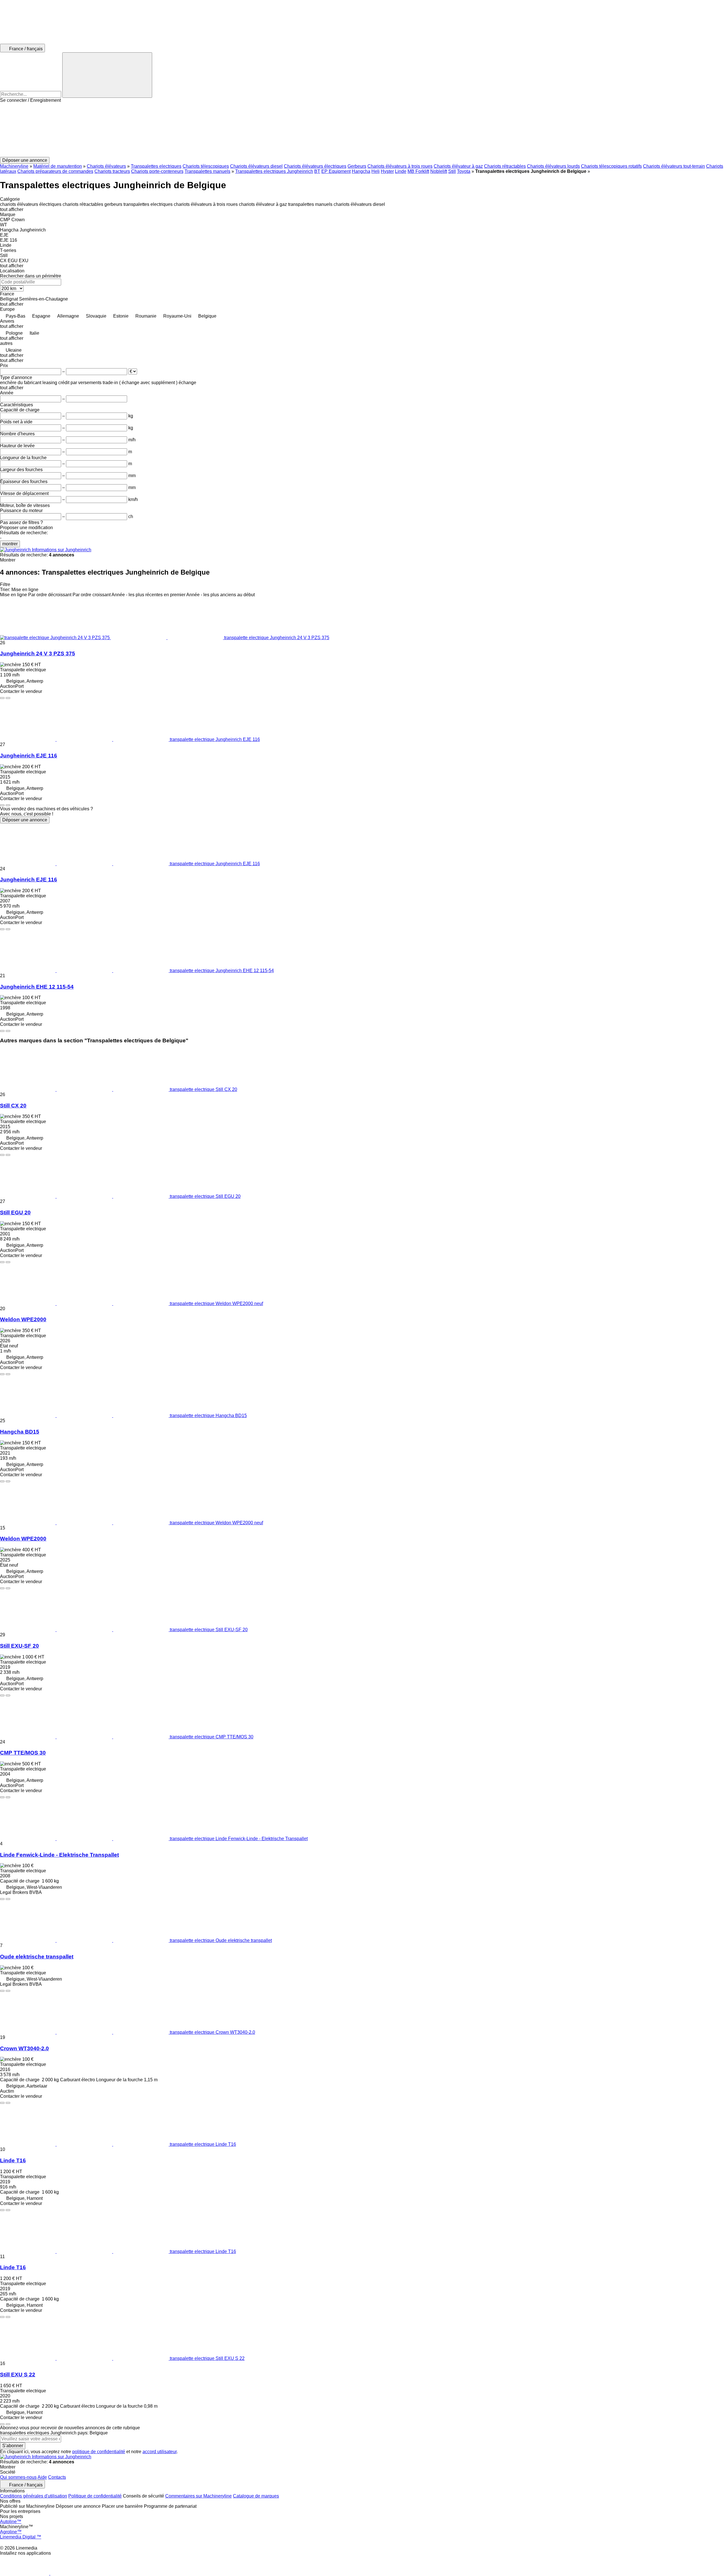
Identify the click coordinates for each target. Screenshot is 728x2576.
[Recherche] (107, 75)
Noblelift (439, 171)
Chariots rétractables (505, 166)
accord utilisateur (160, 2452)
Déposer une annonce (25, 820)
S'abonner (13, 2446)
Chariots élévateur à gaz (458, 166)
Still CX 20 (13, 1106)
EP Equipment (336, 171)
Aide (42, 2477)
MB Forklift (418, 171)
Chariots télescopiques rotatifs (611, 166)
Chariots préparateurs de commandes (55, 171)
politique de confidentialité (99, 2452)
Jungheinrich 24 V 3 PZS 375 (38, 654)
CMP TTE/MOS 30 (23, 1753)
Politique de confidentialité (95, 2496)
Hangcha (361, 171)
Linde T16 (13, 2160)
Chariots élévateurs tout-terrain (674, 166)
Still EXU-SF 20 (19, 1646)
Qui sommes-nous (18, 2477)
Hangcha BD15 (20, 1432)
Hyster (387, 171)
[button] (364, 130)
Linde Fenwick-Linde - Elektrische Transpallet (59, 1855)
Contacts (57, 2477)
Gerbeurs (357, 166)
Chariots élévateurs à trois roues (400, 166)
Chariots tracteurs (112, 171)
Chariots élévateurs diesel (256, 166)
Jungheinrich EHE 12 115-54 (37, 987)
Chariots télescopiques (206, 166)
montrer (10, 544)
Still (452, 171)
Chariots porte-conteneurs (157, 171)
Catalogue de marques (256, 2496)
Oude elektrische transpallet (37, 1957)
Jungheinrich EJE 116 (29, 756)
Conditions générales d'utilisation (34, 2496)
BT (317, 171)
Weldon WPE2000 (23, 1319)
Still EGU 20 (15, 1213)
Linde (401, 171)
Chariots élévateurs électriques (315, 166)
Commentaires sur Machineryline (198, 2496)
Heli (376, 171)
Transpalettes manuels (207, 171)
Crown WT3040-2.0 (24, 2048)
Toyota (464, 171)
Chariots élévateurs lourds (553, 166)
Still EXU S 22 (18, 2375)
